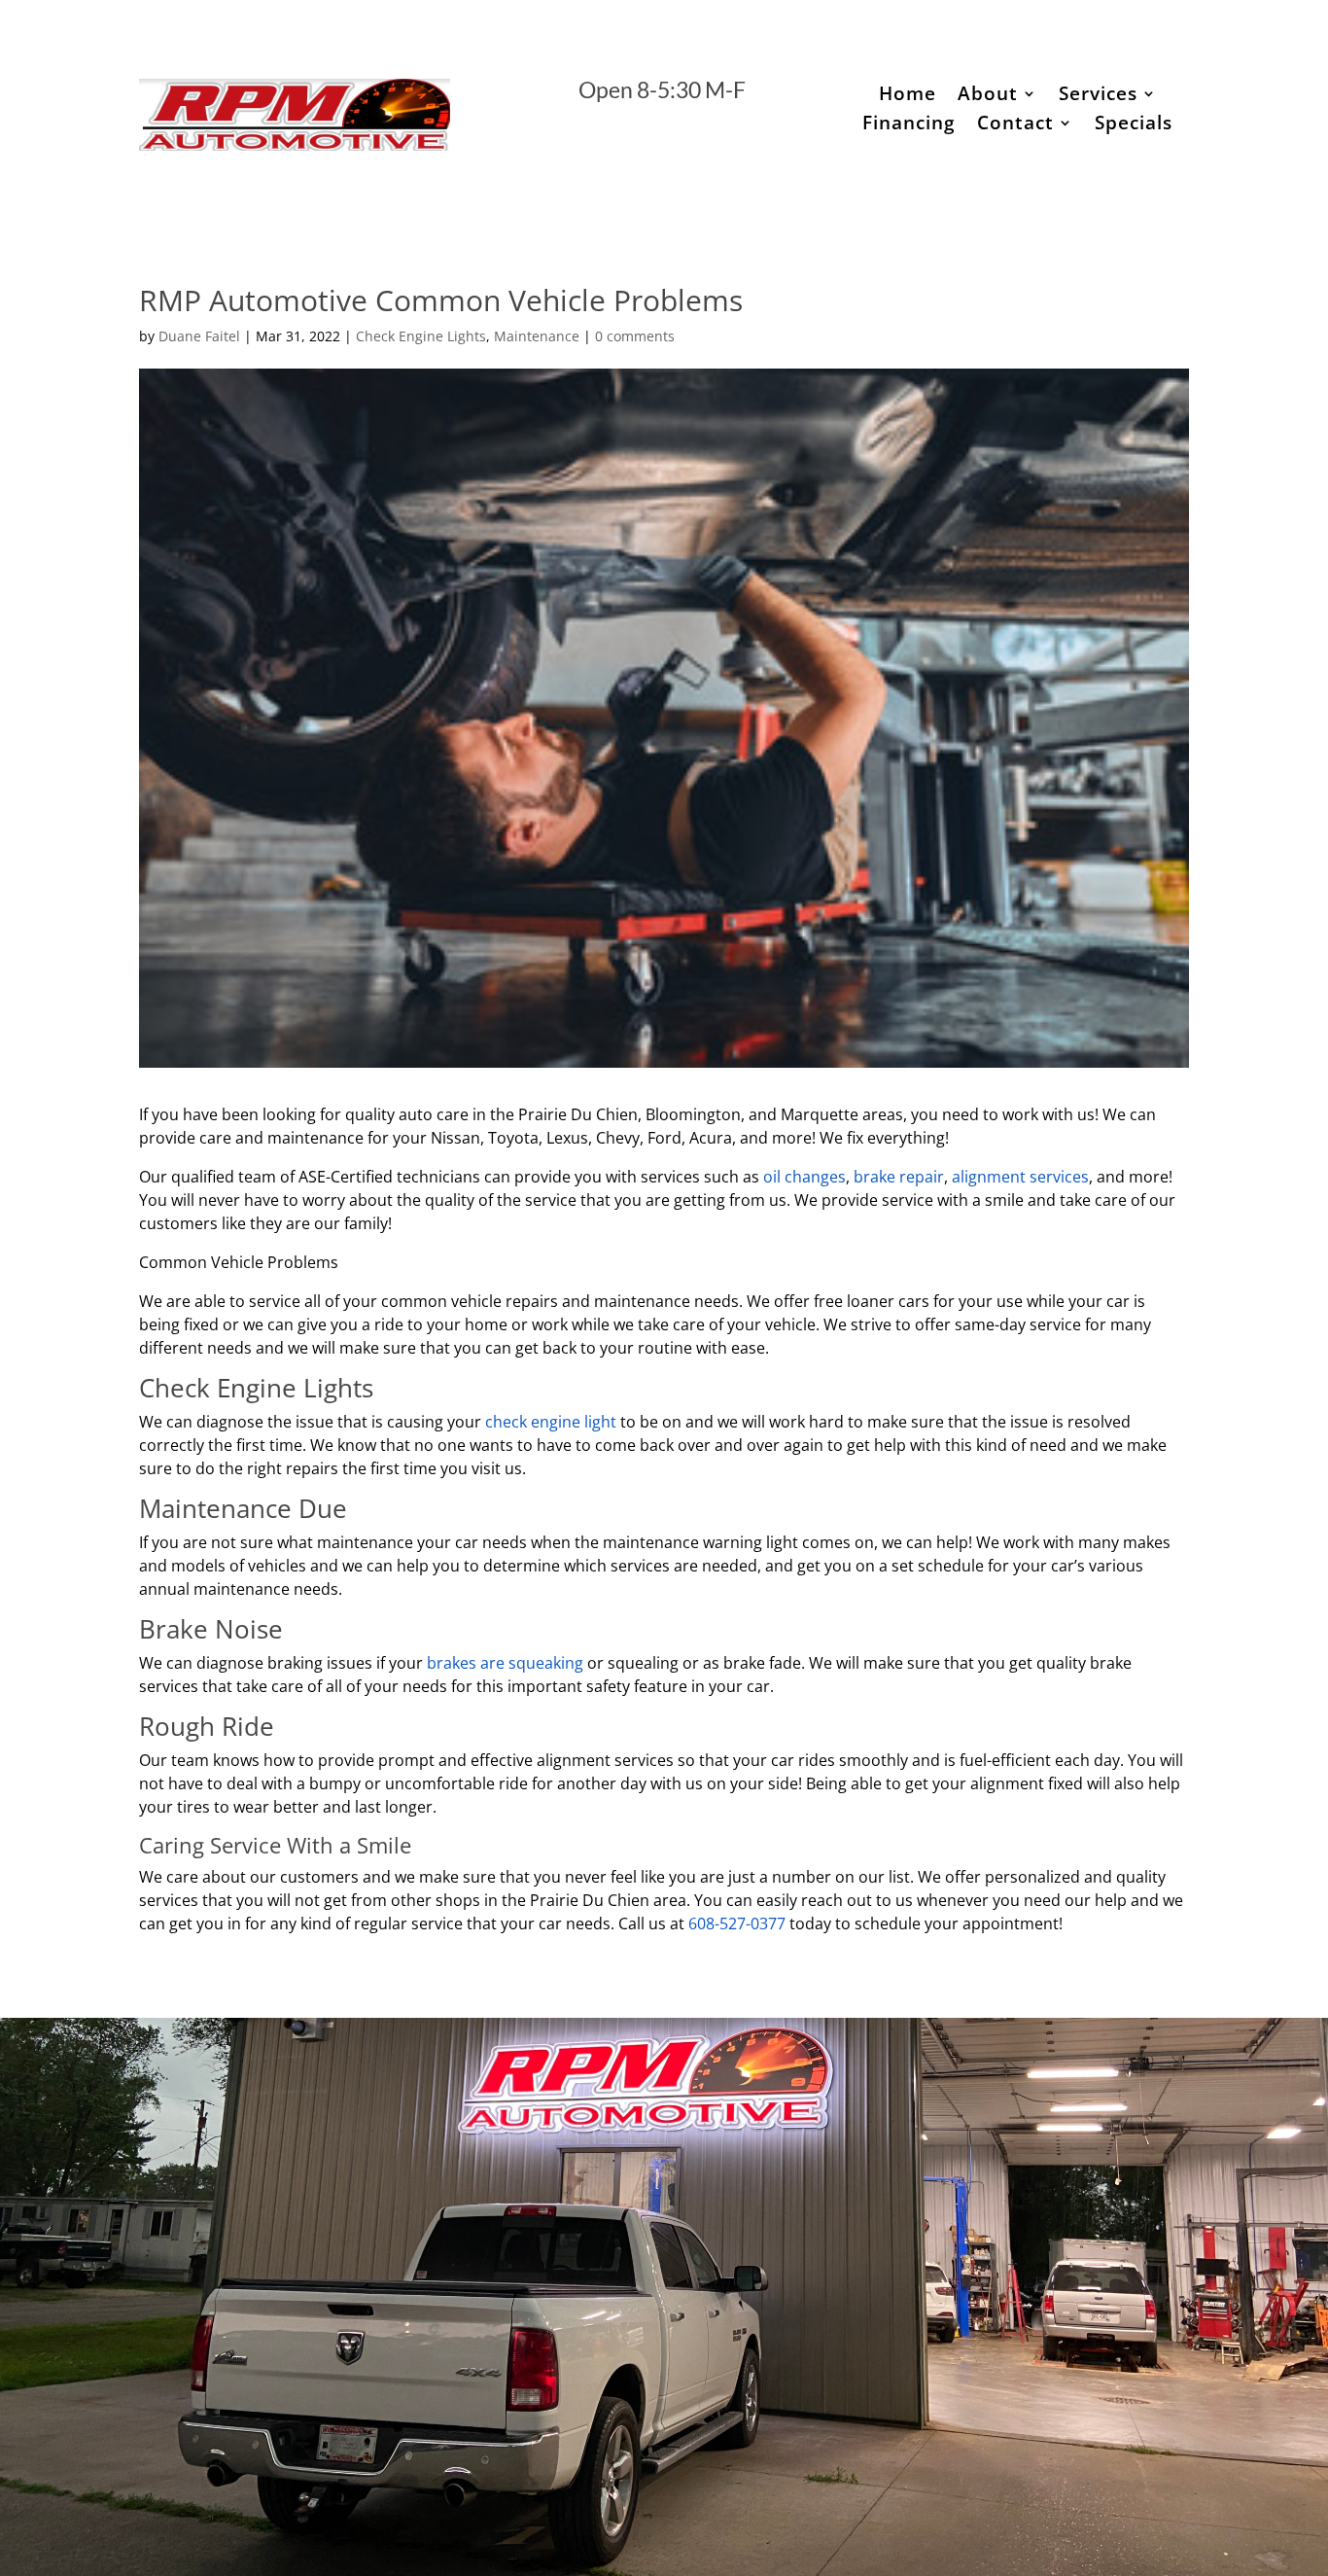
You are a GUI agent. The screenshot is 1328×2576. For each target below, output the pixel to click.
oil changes (804, 1177)
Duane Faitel (199, 336)
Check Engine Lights (421, 336)
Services (1098, 96)
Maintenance (537, 336)
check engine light (553, 1422)
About (988, 96)
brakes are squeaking (507, 1663)
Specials (1134, 125)
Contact (1015, 125)
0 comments (635, 336)
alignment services (1020, 1177)
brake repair (899, 1177)
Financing (909, 125)
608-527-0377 (737, 1923)
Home (908, 96)
